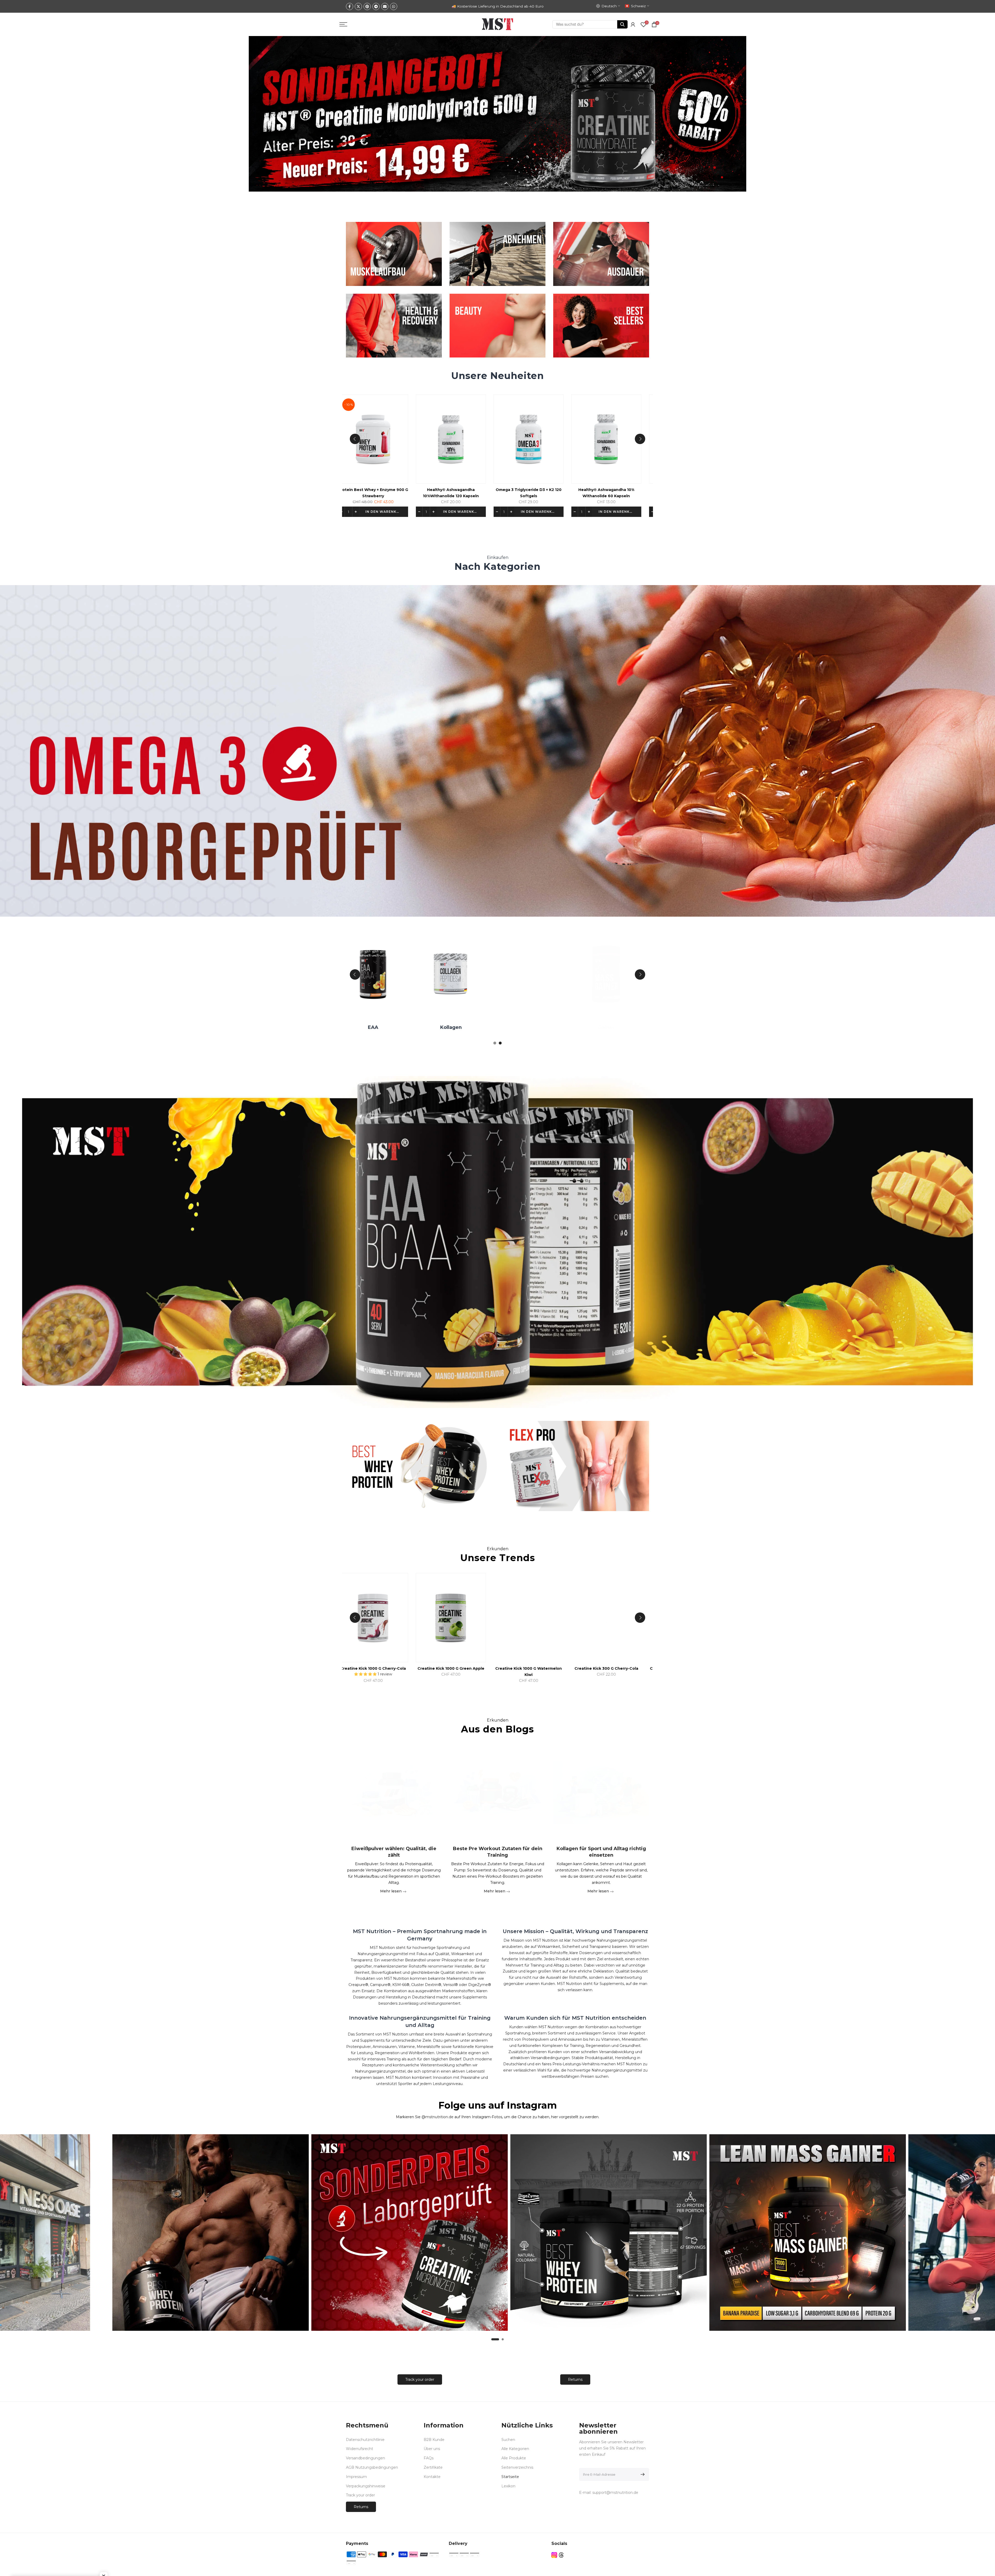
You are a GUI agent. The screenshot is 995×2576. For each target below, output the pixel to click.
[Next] (640, 439)
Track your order (420, 2380)
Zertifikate (433, 2467)
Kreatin (452, 1027)
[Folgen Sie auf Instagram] (554, 2555)
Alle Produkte (514, 2458)
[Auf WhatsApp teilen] (394, 6)
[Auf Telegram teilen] (376, 6)
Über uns (432, 2449)
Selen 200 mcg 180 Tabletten (342, 490)
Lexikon (508, 2486)
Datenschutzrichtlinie (365, 2440)
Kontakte (432, 2477)
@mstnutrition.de (438, 2117)
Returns (575, 2380)
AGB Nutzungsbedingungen (372, 2467)
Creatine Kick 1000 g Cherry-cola (653, 1668)
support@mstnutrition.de (615, 2493)
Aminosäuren (374, 1027)
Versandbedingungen (365, 2458)
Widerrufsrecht (360, 2449)
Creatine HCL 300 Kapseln (497, 1668)
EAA (607, 1027)
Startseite (510, 2477)
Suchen (508, 2440)
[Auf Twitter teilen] (358, 6)
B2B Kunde (434, 2440)
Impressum (356, 2477)
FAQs (429, 2458)
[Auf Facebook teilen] (350, 6)
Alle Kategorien (515, 2449)
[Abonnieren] (642, 2474)
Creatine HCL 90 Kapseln (575, 1668)
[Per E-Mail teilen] (385, 6)
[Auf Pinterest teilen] (367, 6)
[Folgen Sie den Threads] (561, 2555)
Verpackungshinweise (366, 2486)
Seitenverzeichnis (517, 2467)
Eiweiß (530, 1027)
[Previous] (355, 439)
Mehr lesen (391, 1891)
